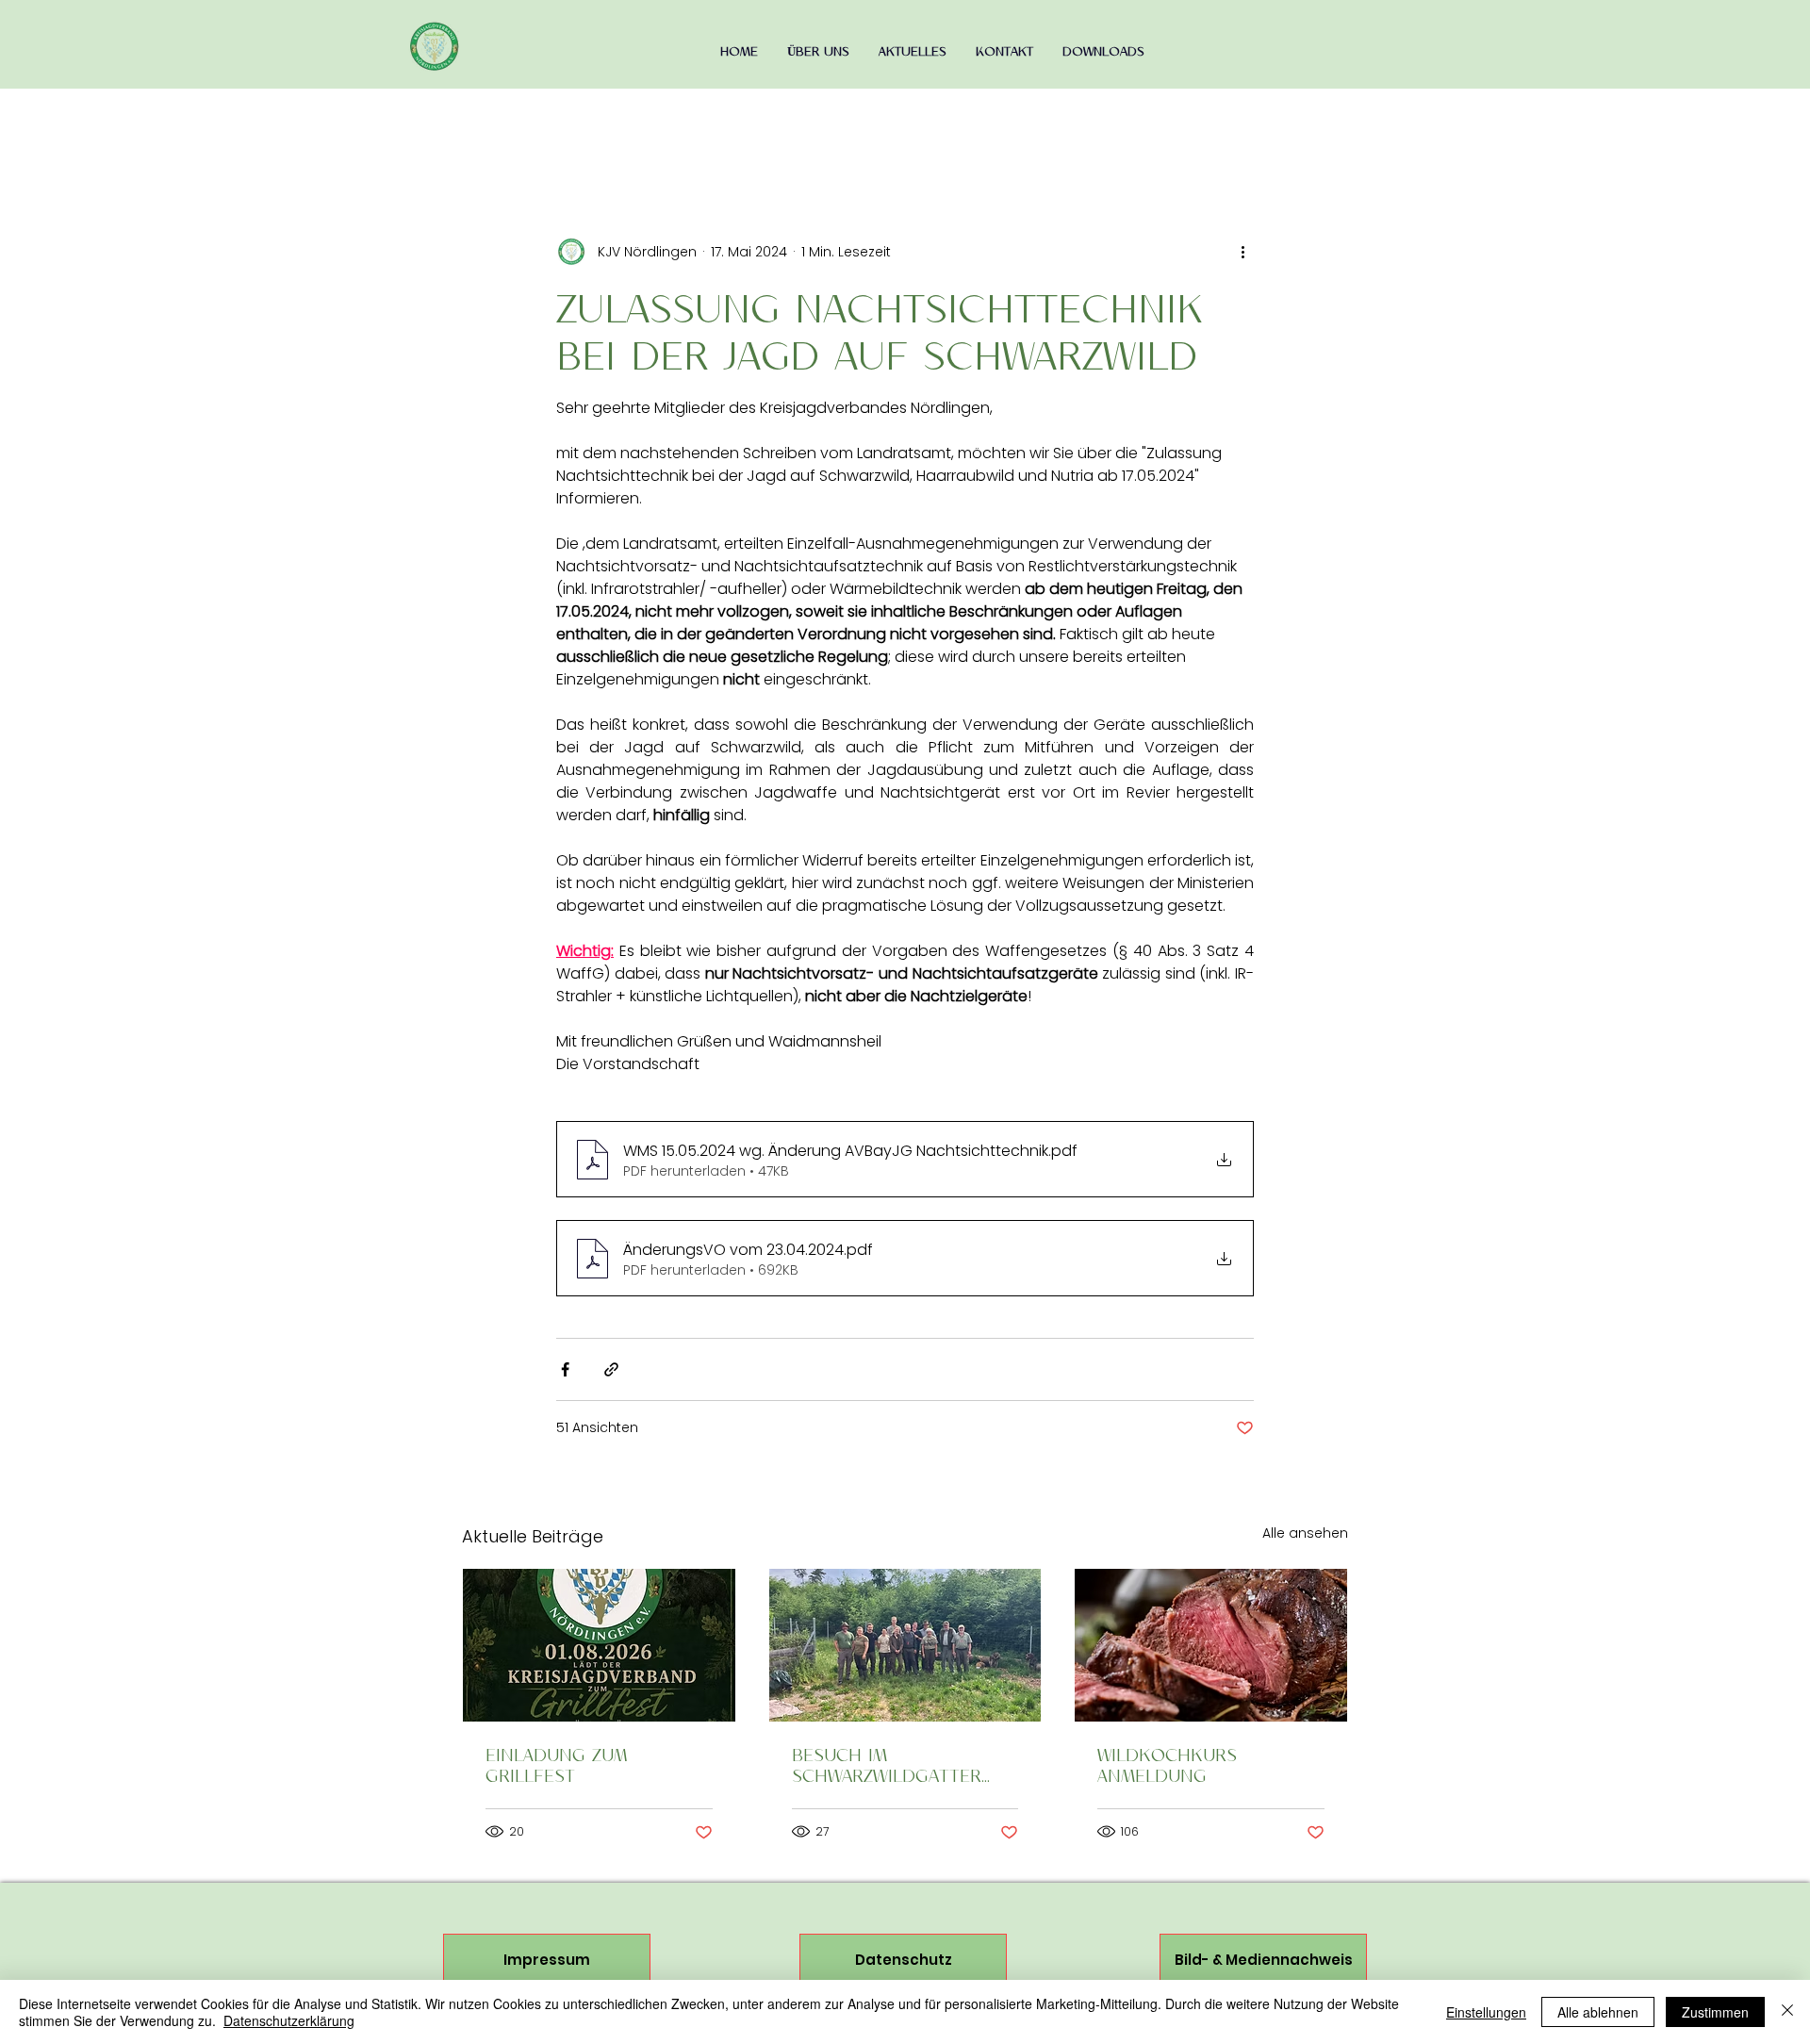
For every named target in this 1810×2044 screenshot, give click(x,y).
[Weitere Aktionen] (1242, 252)
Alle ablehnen (1598, 2012)
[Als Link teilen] (611, 1369)
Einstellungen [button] (1486, 2012)
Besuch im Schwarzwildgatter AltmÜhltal (887, 1765)
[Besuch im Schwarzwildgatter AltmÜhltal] (905, 1645)
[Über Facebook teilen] (565, 1369)
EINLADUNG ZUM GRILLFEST (556, 1765)
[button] (1324, 123)
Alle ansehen (1305, 1533)
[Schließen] (1787, 2012)
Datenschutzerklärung (289, 2020)
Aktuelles (504, 122)
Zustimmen (1715, 2012)
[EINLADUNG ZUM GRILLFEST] (599, 1645)
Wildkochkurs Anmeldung (1167, 1765)
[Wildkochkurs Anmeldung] (1211, 1645)
